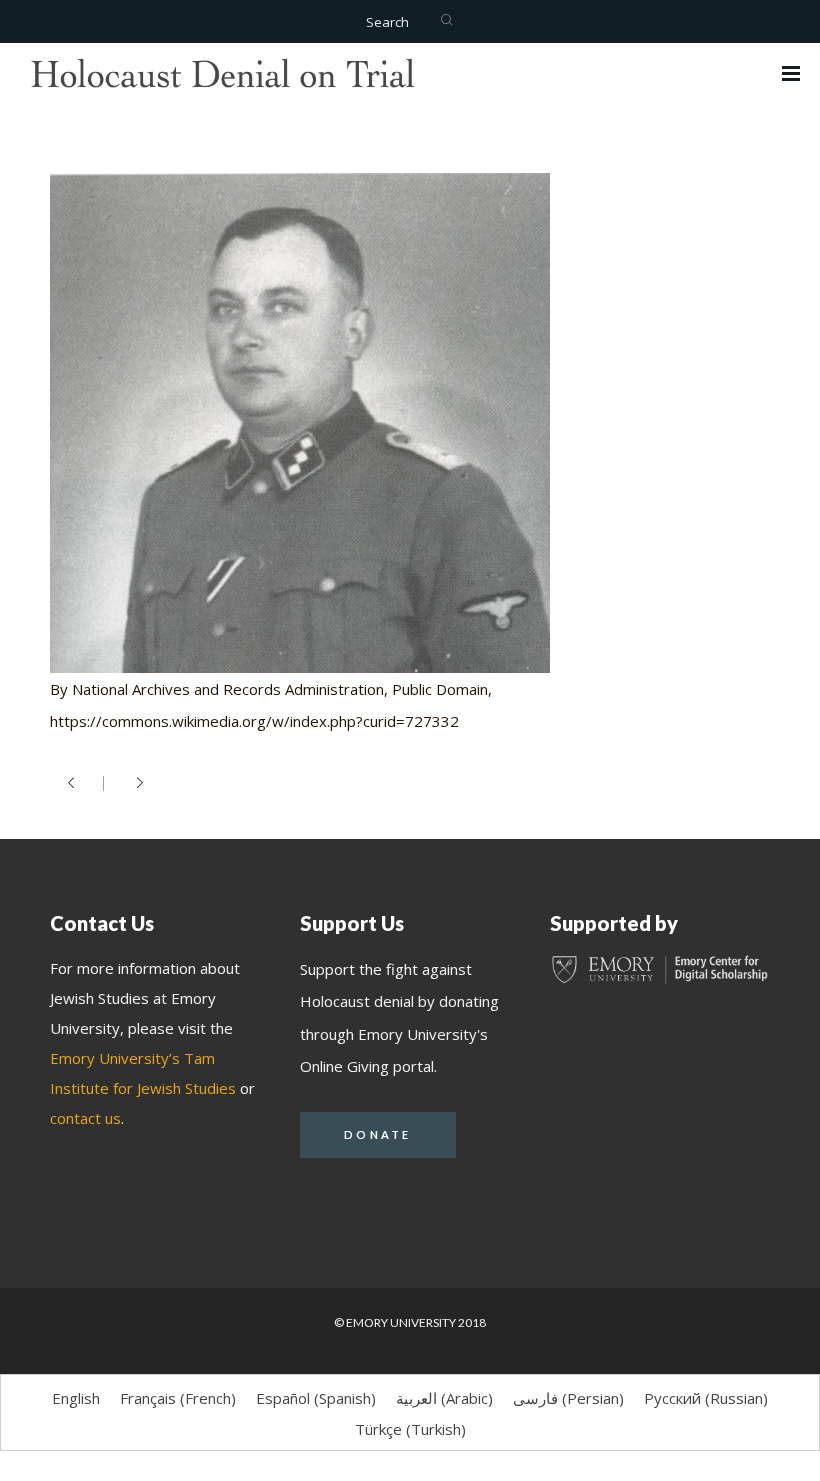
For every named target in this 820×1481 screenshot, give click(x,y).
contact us (85, 1118)
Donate (378, 1134)
